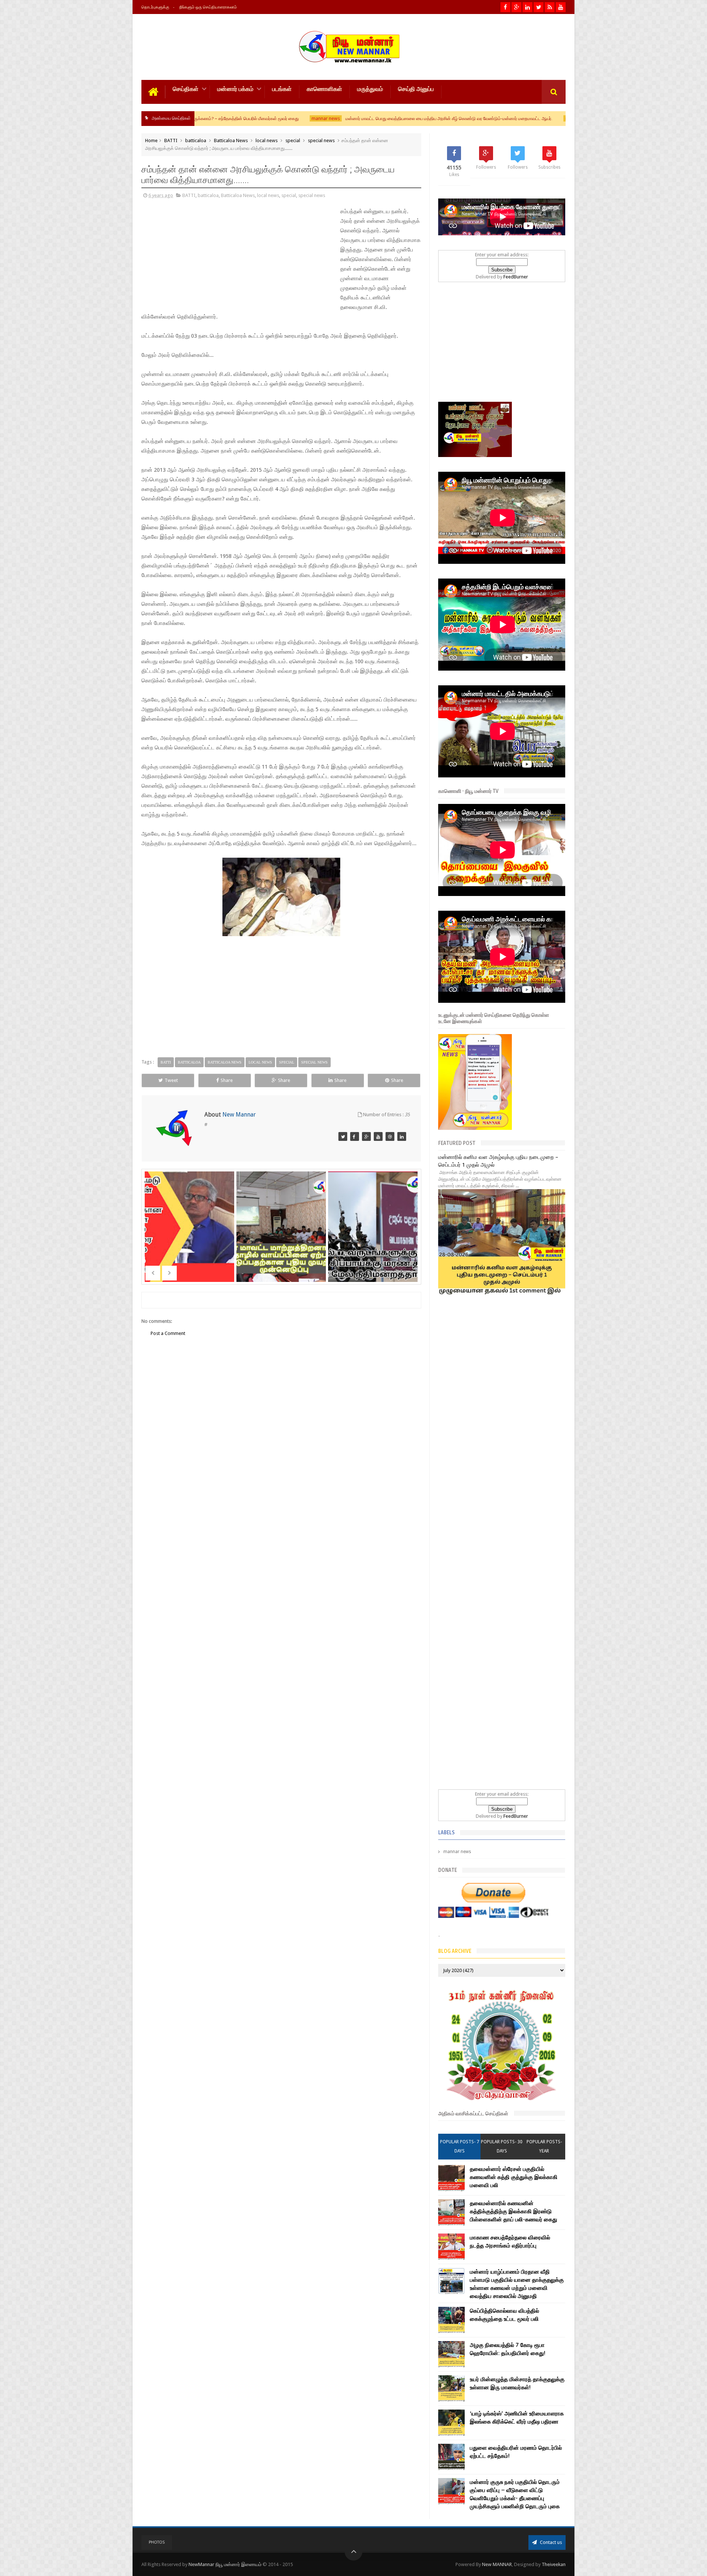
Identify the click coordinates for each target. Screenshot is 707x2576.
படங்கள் (282, 89)
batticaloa (196, 140)
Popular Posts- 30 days (502, 2146)
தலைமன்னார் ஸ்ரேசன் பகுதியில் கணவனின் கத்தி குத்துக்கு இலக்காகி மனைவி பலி (514, 2177)
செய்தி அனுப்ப (416, 89)
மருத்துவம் (370, 89)
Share (227, 1080)
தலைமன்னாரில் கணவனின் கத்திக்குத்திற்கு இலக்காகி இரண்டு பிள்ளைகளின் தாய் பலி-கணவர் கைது (513, 2211)
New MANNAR (497, 2564)
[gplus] (516, 7)
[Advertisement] (191, 256)
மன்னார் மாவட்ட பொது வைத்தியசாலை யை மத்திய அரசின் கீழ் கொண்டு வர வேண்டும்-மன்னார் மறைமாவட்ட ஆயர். (320, 119)
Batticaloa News (231, 140)
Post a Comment (168, 1333)
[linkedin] (527, 7)
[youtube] (561, 7)
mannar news (197, 118)
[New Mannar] (343, 1136)
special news (321, 140)
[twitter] (539, 7)
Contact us (550, 2542)
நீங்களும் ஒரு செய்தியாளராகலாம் (208, 7)
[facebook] (505, 7)
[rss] (550, 7)
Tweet (171, 1080)
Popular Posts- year (544, 2146)
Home (151, 140)
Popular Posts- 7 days (460, 2146)
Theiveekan (554, 2564)
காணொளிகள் (324, 89)
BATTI (171, 140)
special (293, 140)
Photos (157, 2542)
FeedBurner (516, 277)
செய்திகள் (186, 89)
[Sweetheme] (378, 1136)
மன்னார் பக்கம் (235, 89)
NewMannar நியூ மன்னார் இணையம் (226, 2564)
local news (267, 140)
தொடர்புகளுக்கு (155, 7)
